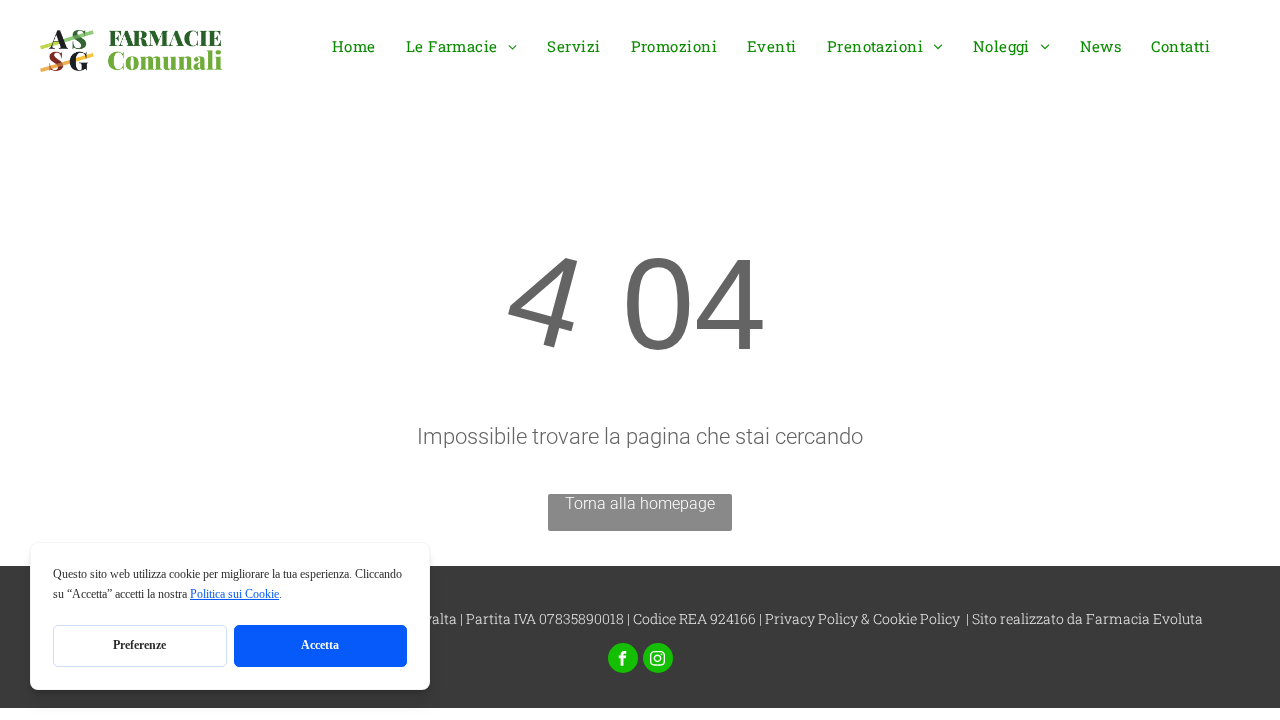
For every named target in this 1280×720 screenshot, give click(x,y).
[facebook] (623, 660)
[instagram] (658, 660)
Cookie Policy (916, 618)
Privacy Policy (811, 618)
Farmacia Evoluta (1144, 618)
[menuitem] (354, 52)
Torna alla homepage (640, 503)
